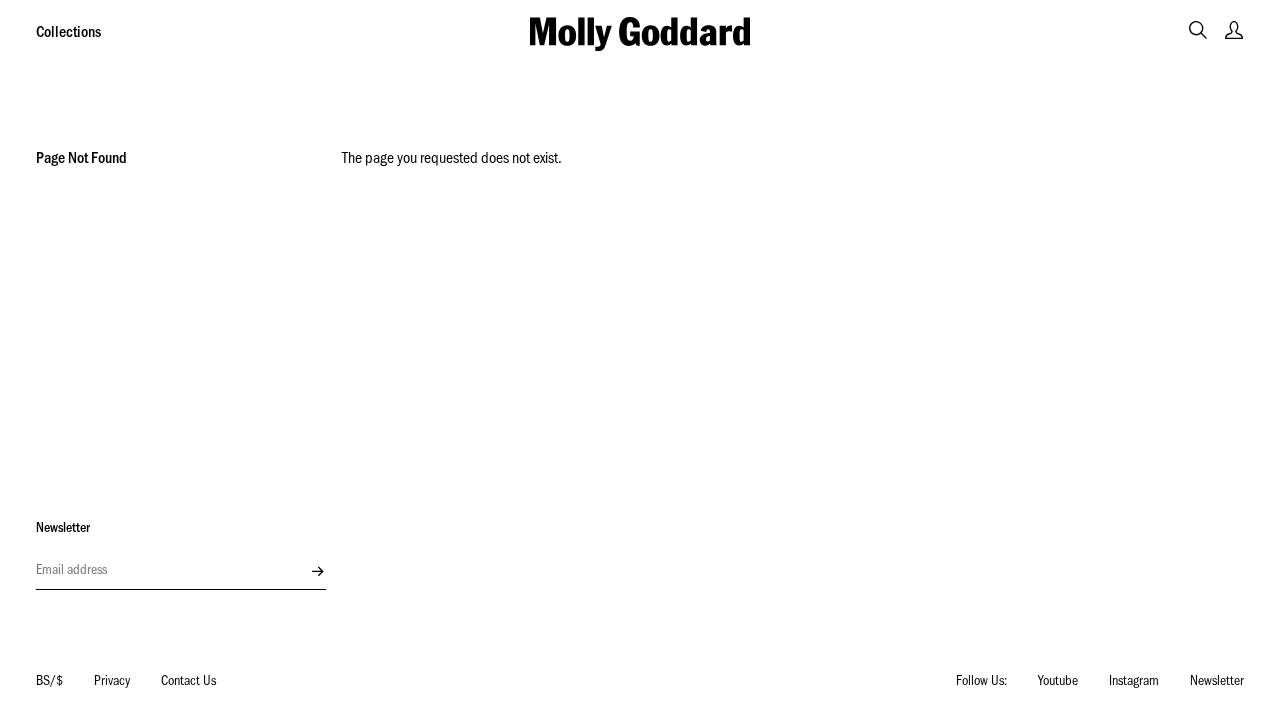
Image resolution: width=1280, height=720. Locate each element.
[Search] (1198, 30)
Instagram (1134, 683)
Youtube (1058, 683)
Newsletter (1217, 683)
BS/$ (49, 683)
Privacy (112, 683)
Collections (68, 34)
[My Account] (1234, 30)
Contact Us (188, 683)
